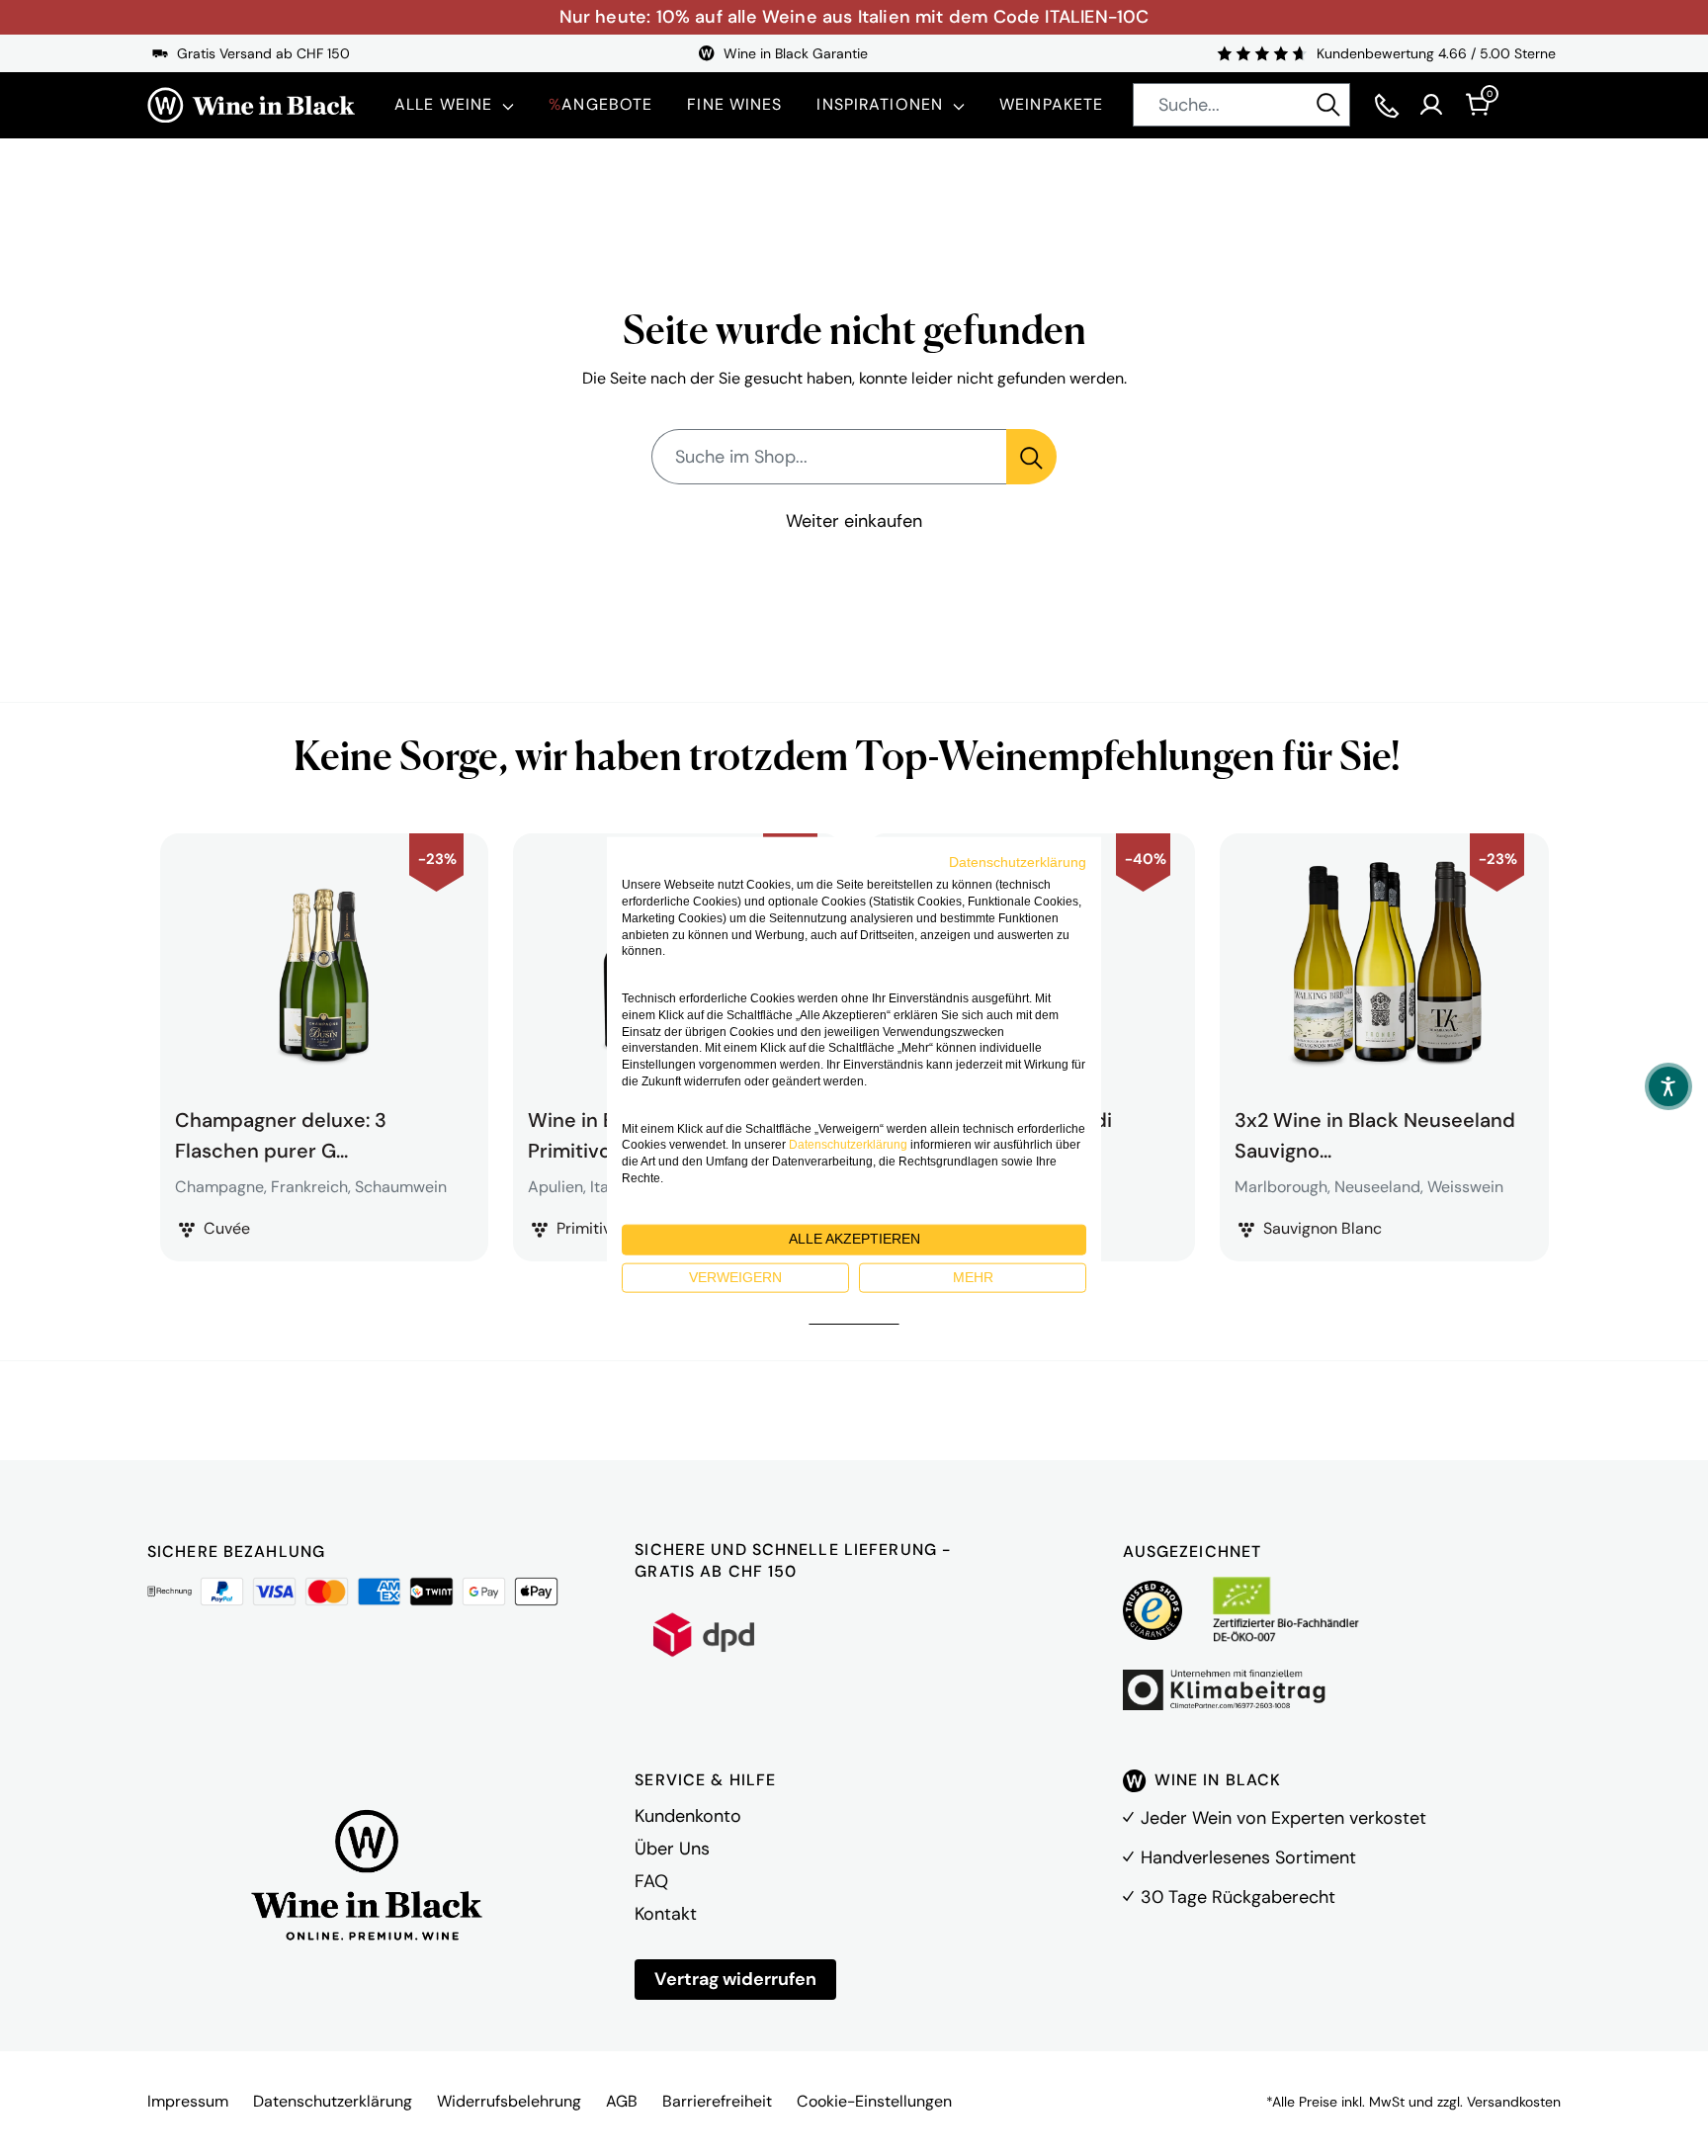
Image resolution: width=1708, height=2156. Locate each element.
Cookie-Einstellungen (874, 2101)
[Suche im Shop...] (1031, 457)
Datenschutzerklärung (333, 2101)
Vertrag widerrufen (735, 1979)
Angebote (600, 104)
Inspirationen (880, 104)
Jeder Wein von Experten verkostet (1283, 1818)
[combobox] (1241, 105)
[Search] (1328, 105)
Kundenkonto (688, 1816)
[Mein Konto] (1431, 105)
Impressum (188, 2101)
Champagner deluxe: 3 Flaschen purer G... (281, 1133)
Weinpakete (1051, 104)
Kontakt (666, 1914)
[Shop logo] (251, 105)
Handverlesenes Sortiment (1248, 1857)
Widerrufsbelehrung (509, 2101)
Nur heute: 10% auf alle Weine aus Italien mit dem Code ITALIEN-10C (854, 17)
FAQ (651, 1881)
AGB (622, 2101)
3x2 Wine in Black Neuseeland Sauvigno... (1375, 1133)
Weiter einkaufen (854, 521)
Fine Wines (734, 104)
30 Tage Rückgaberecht (1238, 1897)
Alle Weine (443, 104)
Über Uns (672, 1849)
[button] (1668, 1086)
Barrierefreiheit (717, 2101)
